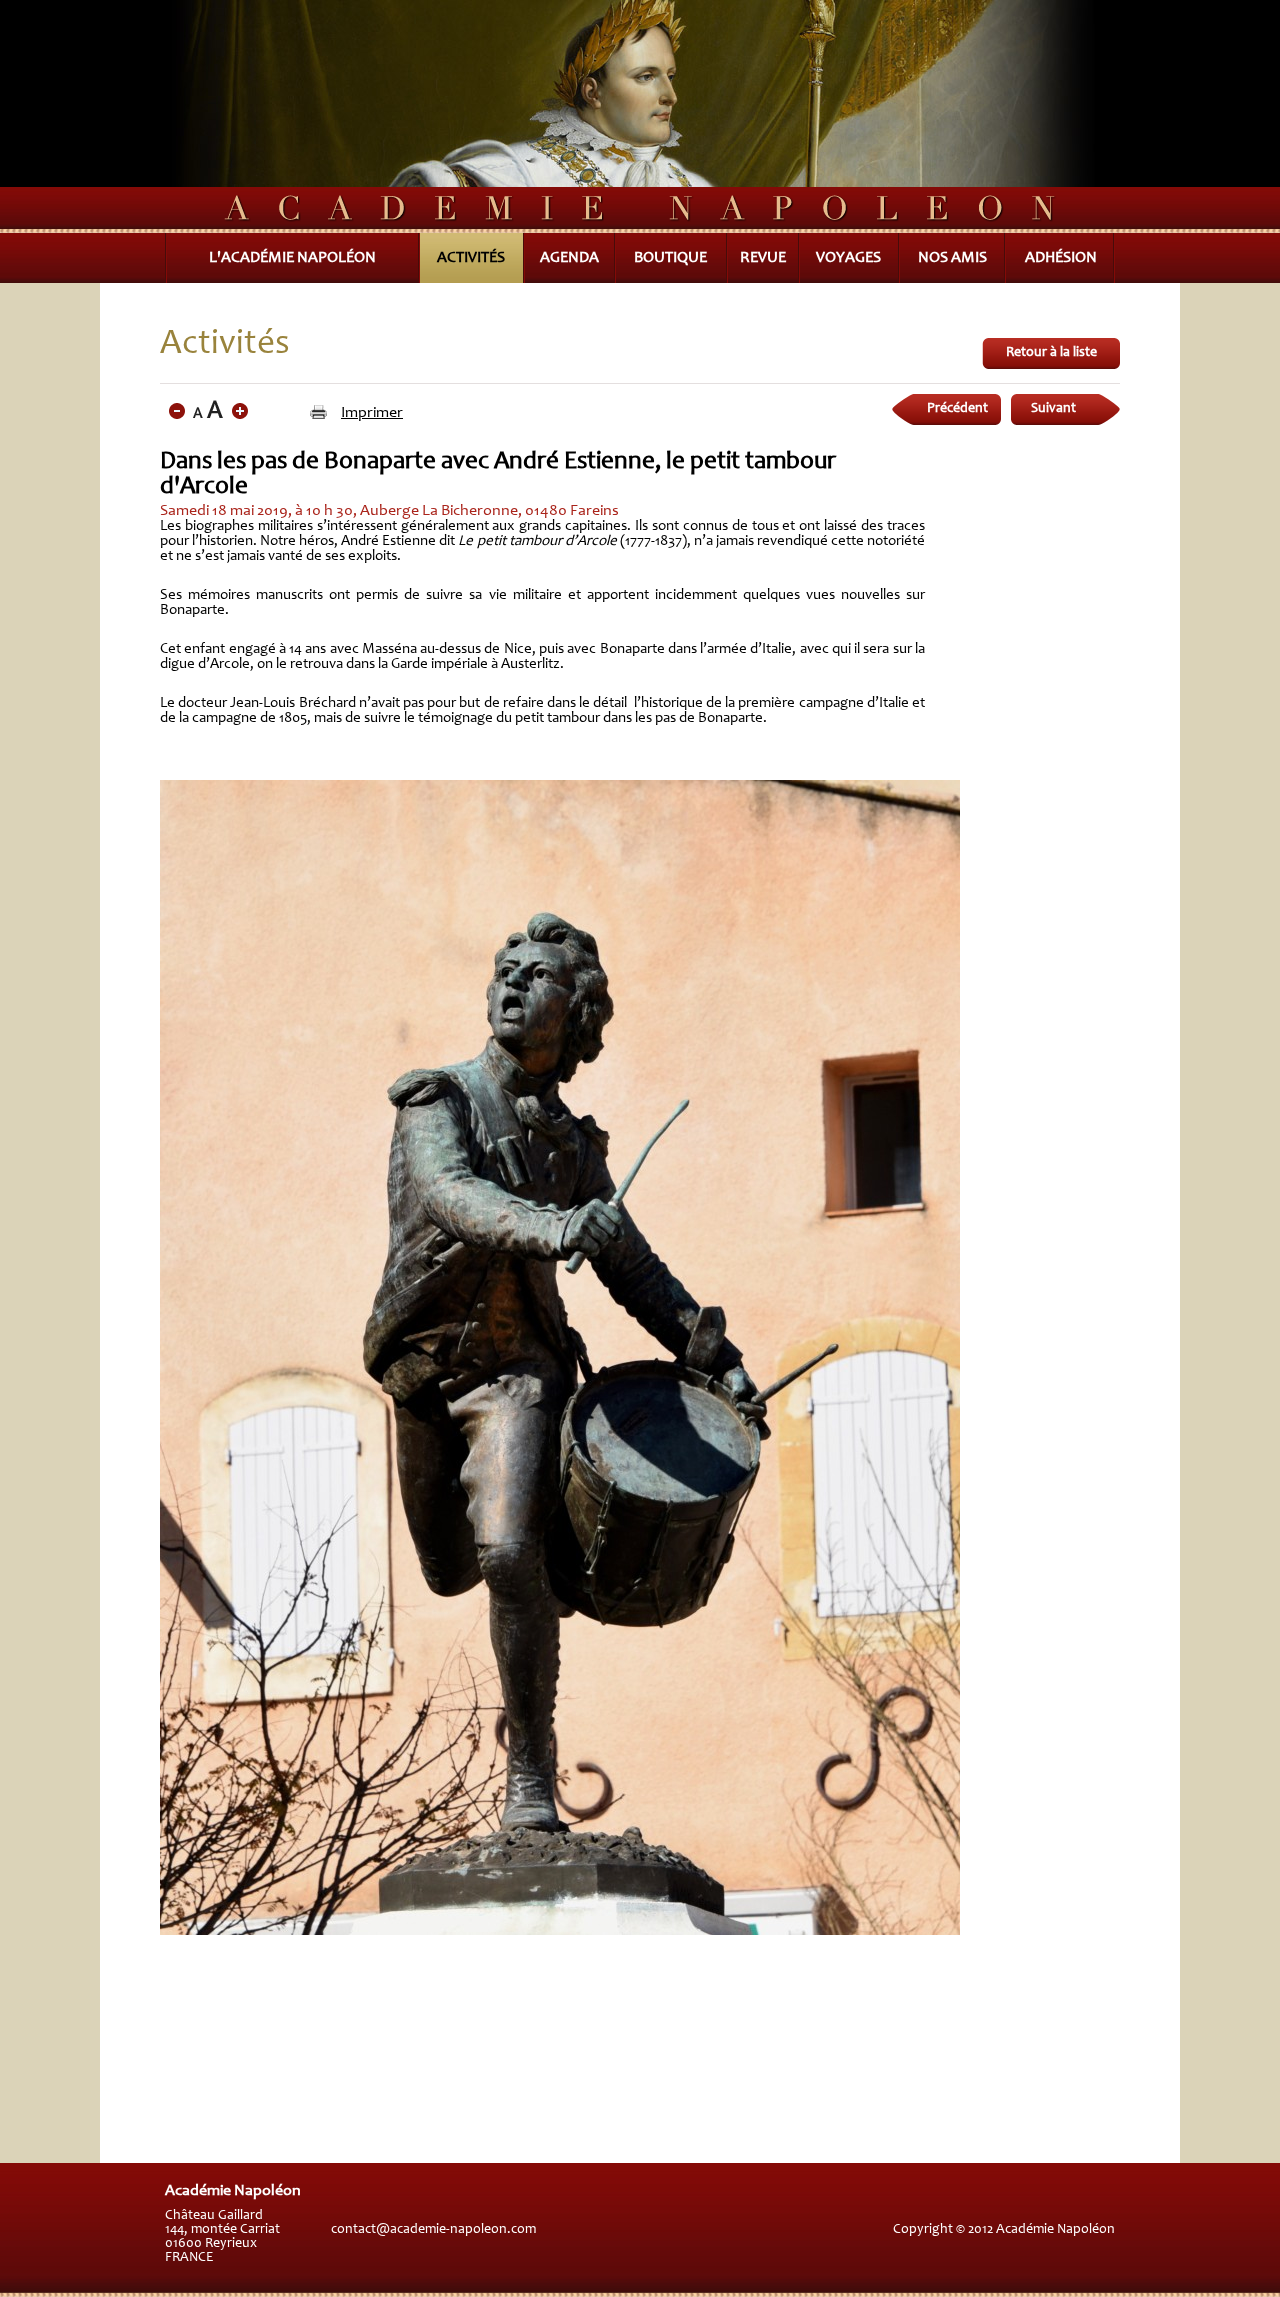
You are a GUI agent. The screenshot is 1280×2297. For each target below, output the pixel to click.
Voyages (848, 258)
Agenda (569, 258)
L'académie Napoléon (292, 258)
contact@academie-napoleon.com (433, 2230)
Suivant (1053, 409)
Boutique (670, 258)
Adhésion (1061, 258)
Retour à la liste (1051, 353)
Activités (471, 258)
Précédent (957, 409)
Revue (763, 258)
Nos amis (952, 258)
